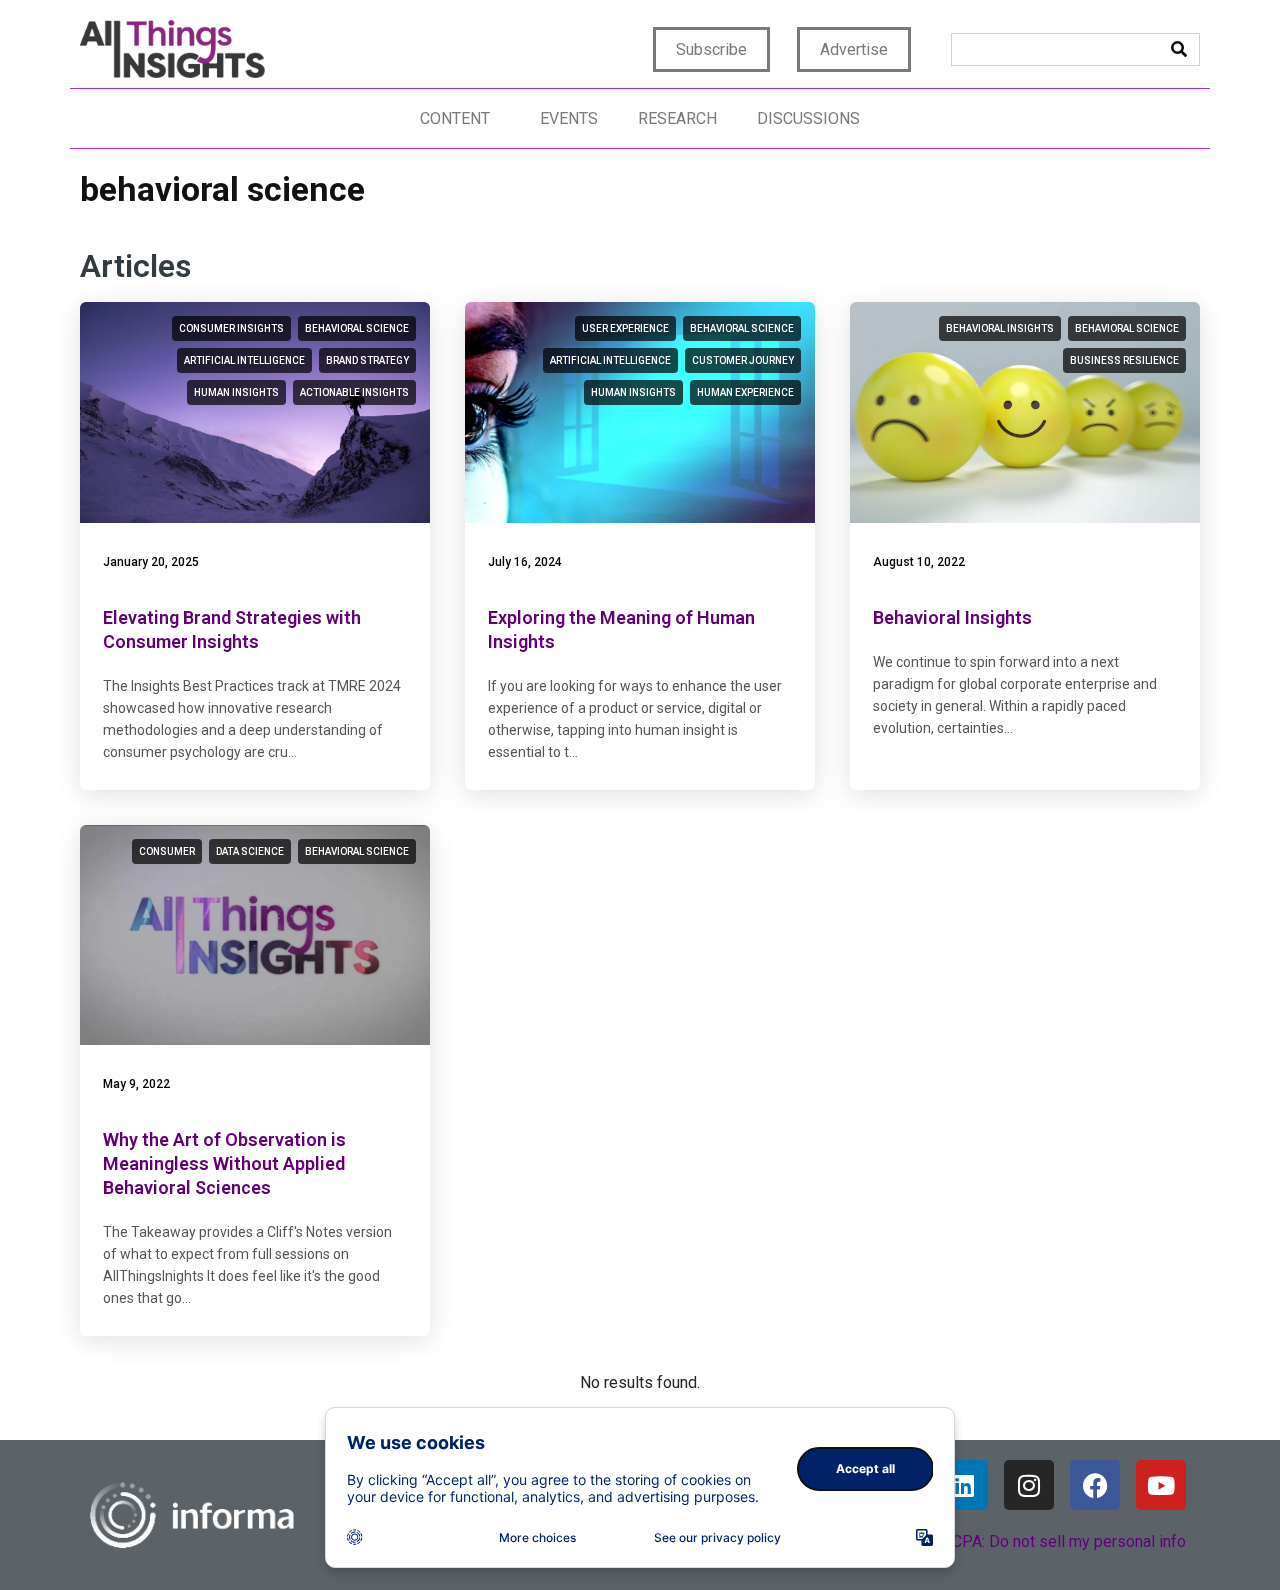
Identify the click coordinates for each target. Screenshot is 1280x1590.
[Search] (1179, 49)
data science (250, 851)
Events (569, 118)
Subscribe (711, 49)
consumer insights (231, 328)
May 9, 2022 (136, 1084)
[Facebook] (1095, 1485)
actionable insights (354, 392)
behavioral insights (1000, 328)
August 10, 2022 (919, 562)
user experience (625, 328)
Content (455, 118)
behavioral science (357, 328)
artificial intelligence (244, 360)
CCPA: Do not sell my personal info (1064, 1541)
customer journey (743, 360)
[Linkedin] (963, 1485)
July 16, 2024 (525, 562)
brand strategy (367, 360)
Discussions (808, 118)
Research (677, 118)
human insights (236, 392)
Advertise (854, 49)
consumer (167, 851)
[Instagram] (1029, 1485)
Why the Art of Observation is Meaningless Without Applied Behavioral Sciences (224, 1163)
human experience (745, 392)
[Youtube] (1161, 1485)
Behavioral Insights (952, 617)
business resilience (1124, 360)
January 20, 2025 (151, 562)
